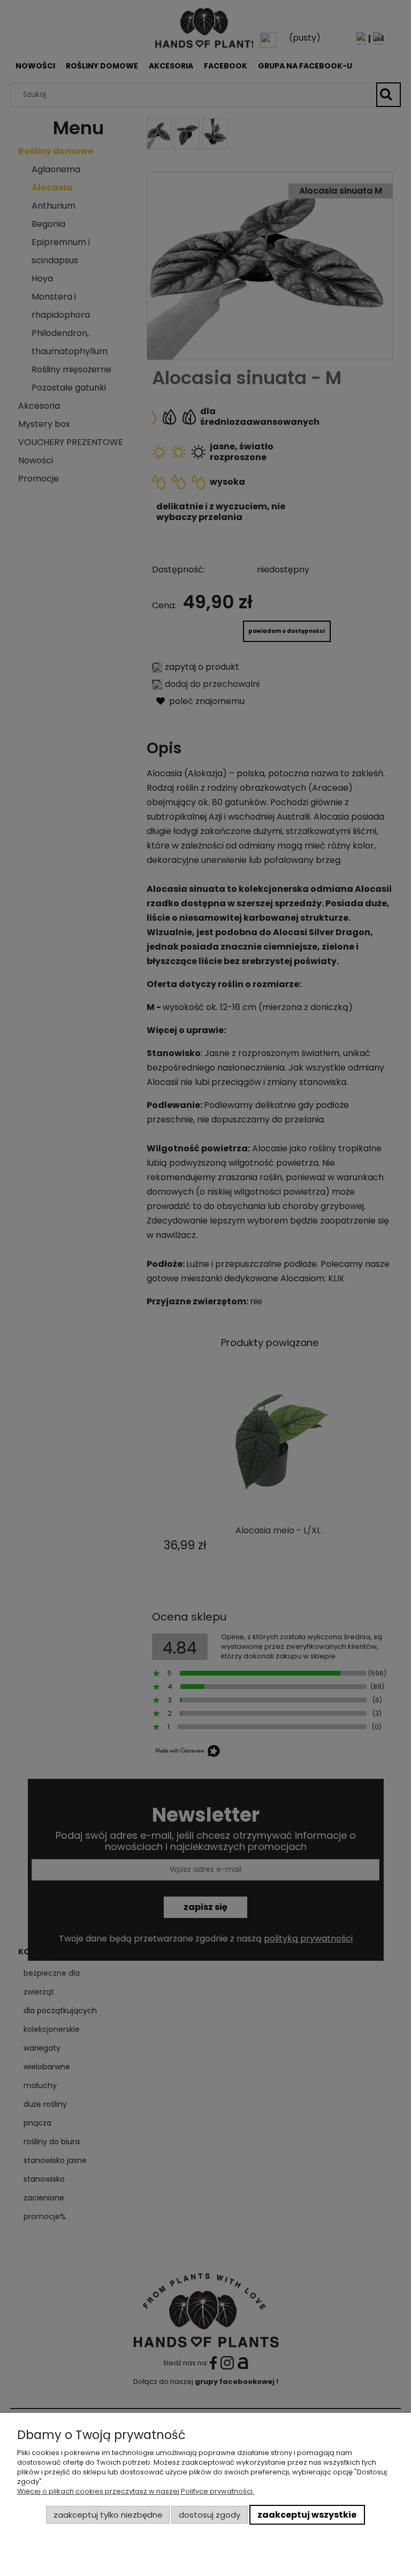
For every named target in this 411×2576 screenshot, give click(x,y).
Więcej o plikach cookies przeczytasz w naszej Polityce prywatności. (136, 2491)
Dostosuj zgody (210, 2515)
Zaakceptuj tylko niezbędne (108, 2515)
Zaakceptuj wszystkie (307, 2515)
